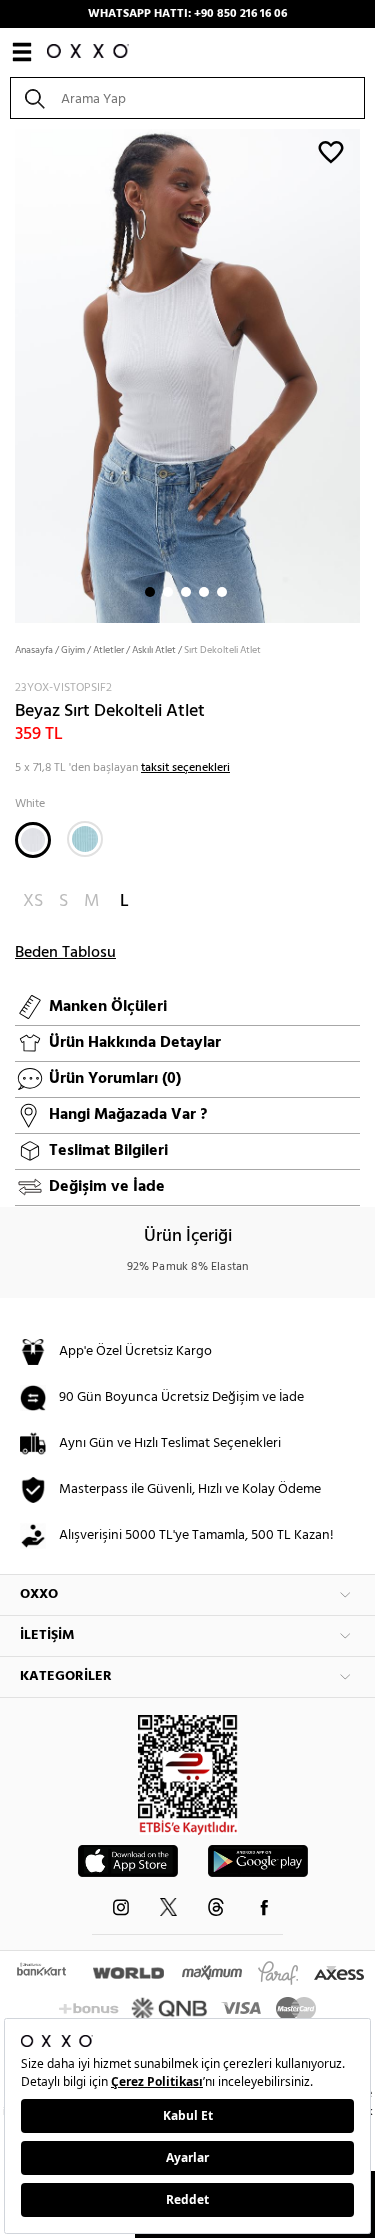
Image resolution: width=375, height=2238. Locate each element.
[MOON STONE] (85, 839)
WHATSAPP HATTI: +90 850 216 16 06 (187, 14)
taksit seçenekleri (185, 768)
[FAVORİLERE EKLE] (331, 151)
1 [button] (150, 592)
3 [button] (186, 592)
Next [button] (10, 374)
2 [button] (168, 592)
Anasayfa (34, 650)
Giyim (73, 650)
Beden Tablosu (65, 953)
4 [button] (204, 592)
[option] (187, 374)
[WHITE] (33, 840)
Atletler (108, 650)
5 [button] (222, 592)
